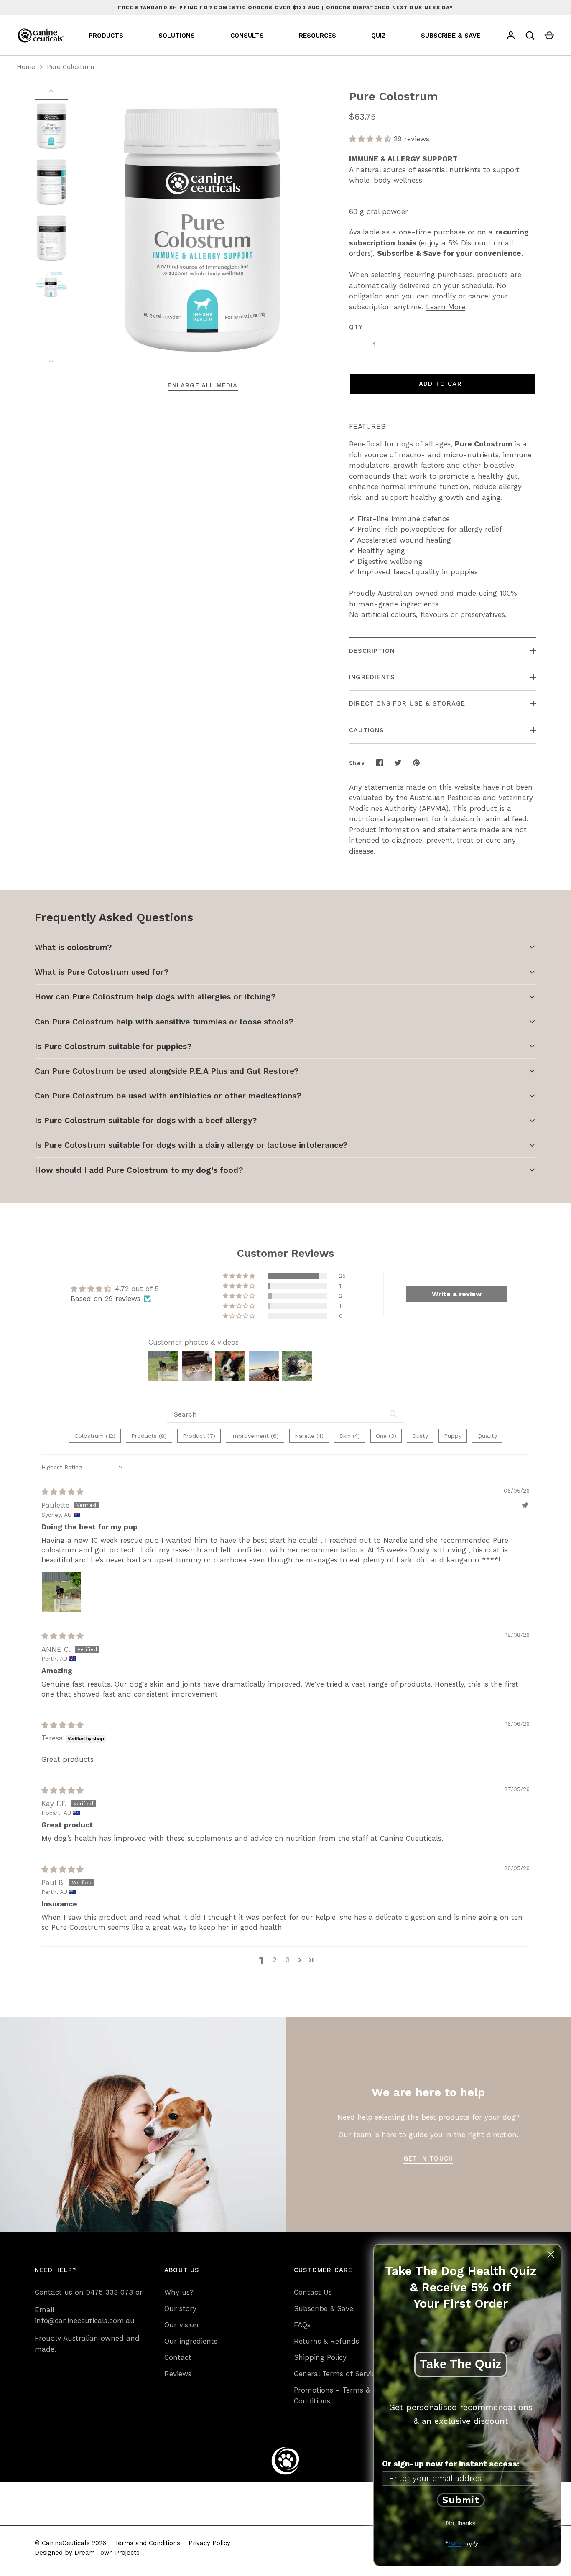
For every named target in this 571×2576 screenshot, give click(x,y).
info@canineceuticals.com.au (85, 2321)
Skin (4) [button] (350, 1436)
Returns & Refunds (326, 2341)
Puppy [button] (453, 1436)
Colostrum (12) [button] (95, 1436)
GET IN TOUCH (428, 2158)
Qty (356, 327)
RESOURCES (317, 36)
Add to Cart (443, 384)
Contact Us (313, 2292)
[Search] (530, 36)
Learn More (446, 307)
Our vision (181, 2325)
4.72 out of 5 (137, 1289)
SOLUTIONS (177, 36)
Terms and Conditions (147, 2543)
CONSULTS (247, 36)
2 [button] (274, 1960)
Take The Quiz (461, 2364)
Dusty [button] (420, 1436)
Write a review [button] (457, 1294)
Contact (178, 2357)
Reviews (178, 2374)
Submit (461, 2500)
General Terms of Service (336, 2374)
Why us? (179, 2292)
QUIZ (379, 36)
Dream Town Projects (107, 2553)
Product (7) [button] (199, 1436)
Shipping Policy (320, 2357)
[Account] (511, 36)
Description (372, 651)
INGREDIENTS (372, 677)
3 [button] (288, 1960)
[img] (62, 1492)
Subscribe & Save (324, 2308)
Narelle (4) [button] (309, 1436)
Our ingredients (191, 2341)
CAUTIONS (367, 730)
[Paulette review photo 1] (61, 1592)
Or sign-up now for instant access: (451, 2464)
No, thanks (461, 2523)
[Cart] (549, 36)
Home (26, 67)
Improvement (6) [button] (255, 1436)
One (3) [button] (386, 1436)
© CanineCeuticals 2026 (70, 2543)
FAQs (302, 2325)
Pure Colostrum (70, 67)
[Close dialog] (551, 2254)
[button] (371, 139)
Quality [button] (487, 1436)
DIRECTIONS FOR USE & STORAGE (407, 703)
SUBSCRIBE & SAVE (451, 36)
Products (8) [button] (149, 1436)
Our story (180, 2308)
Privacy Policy (209, 2543)
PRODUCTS (106, 36)
